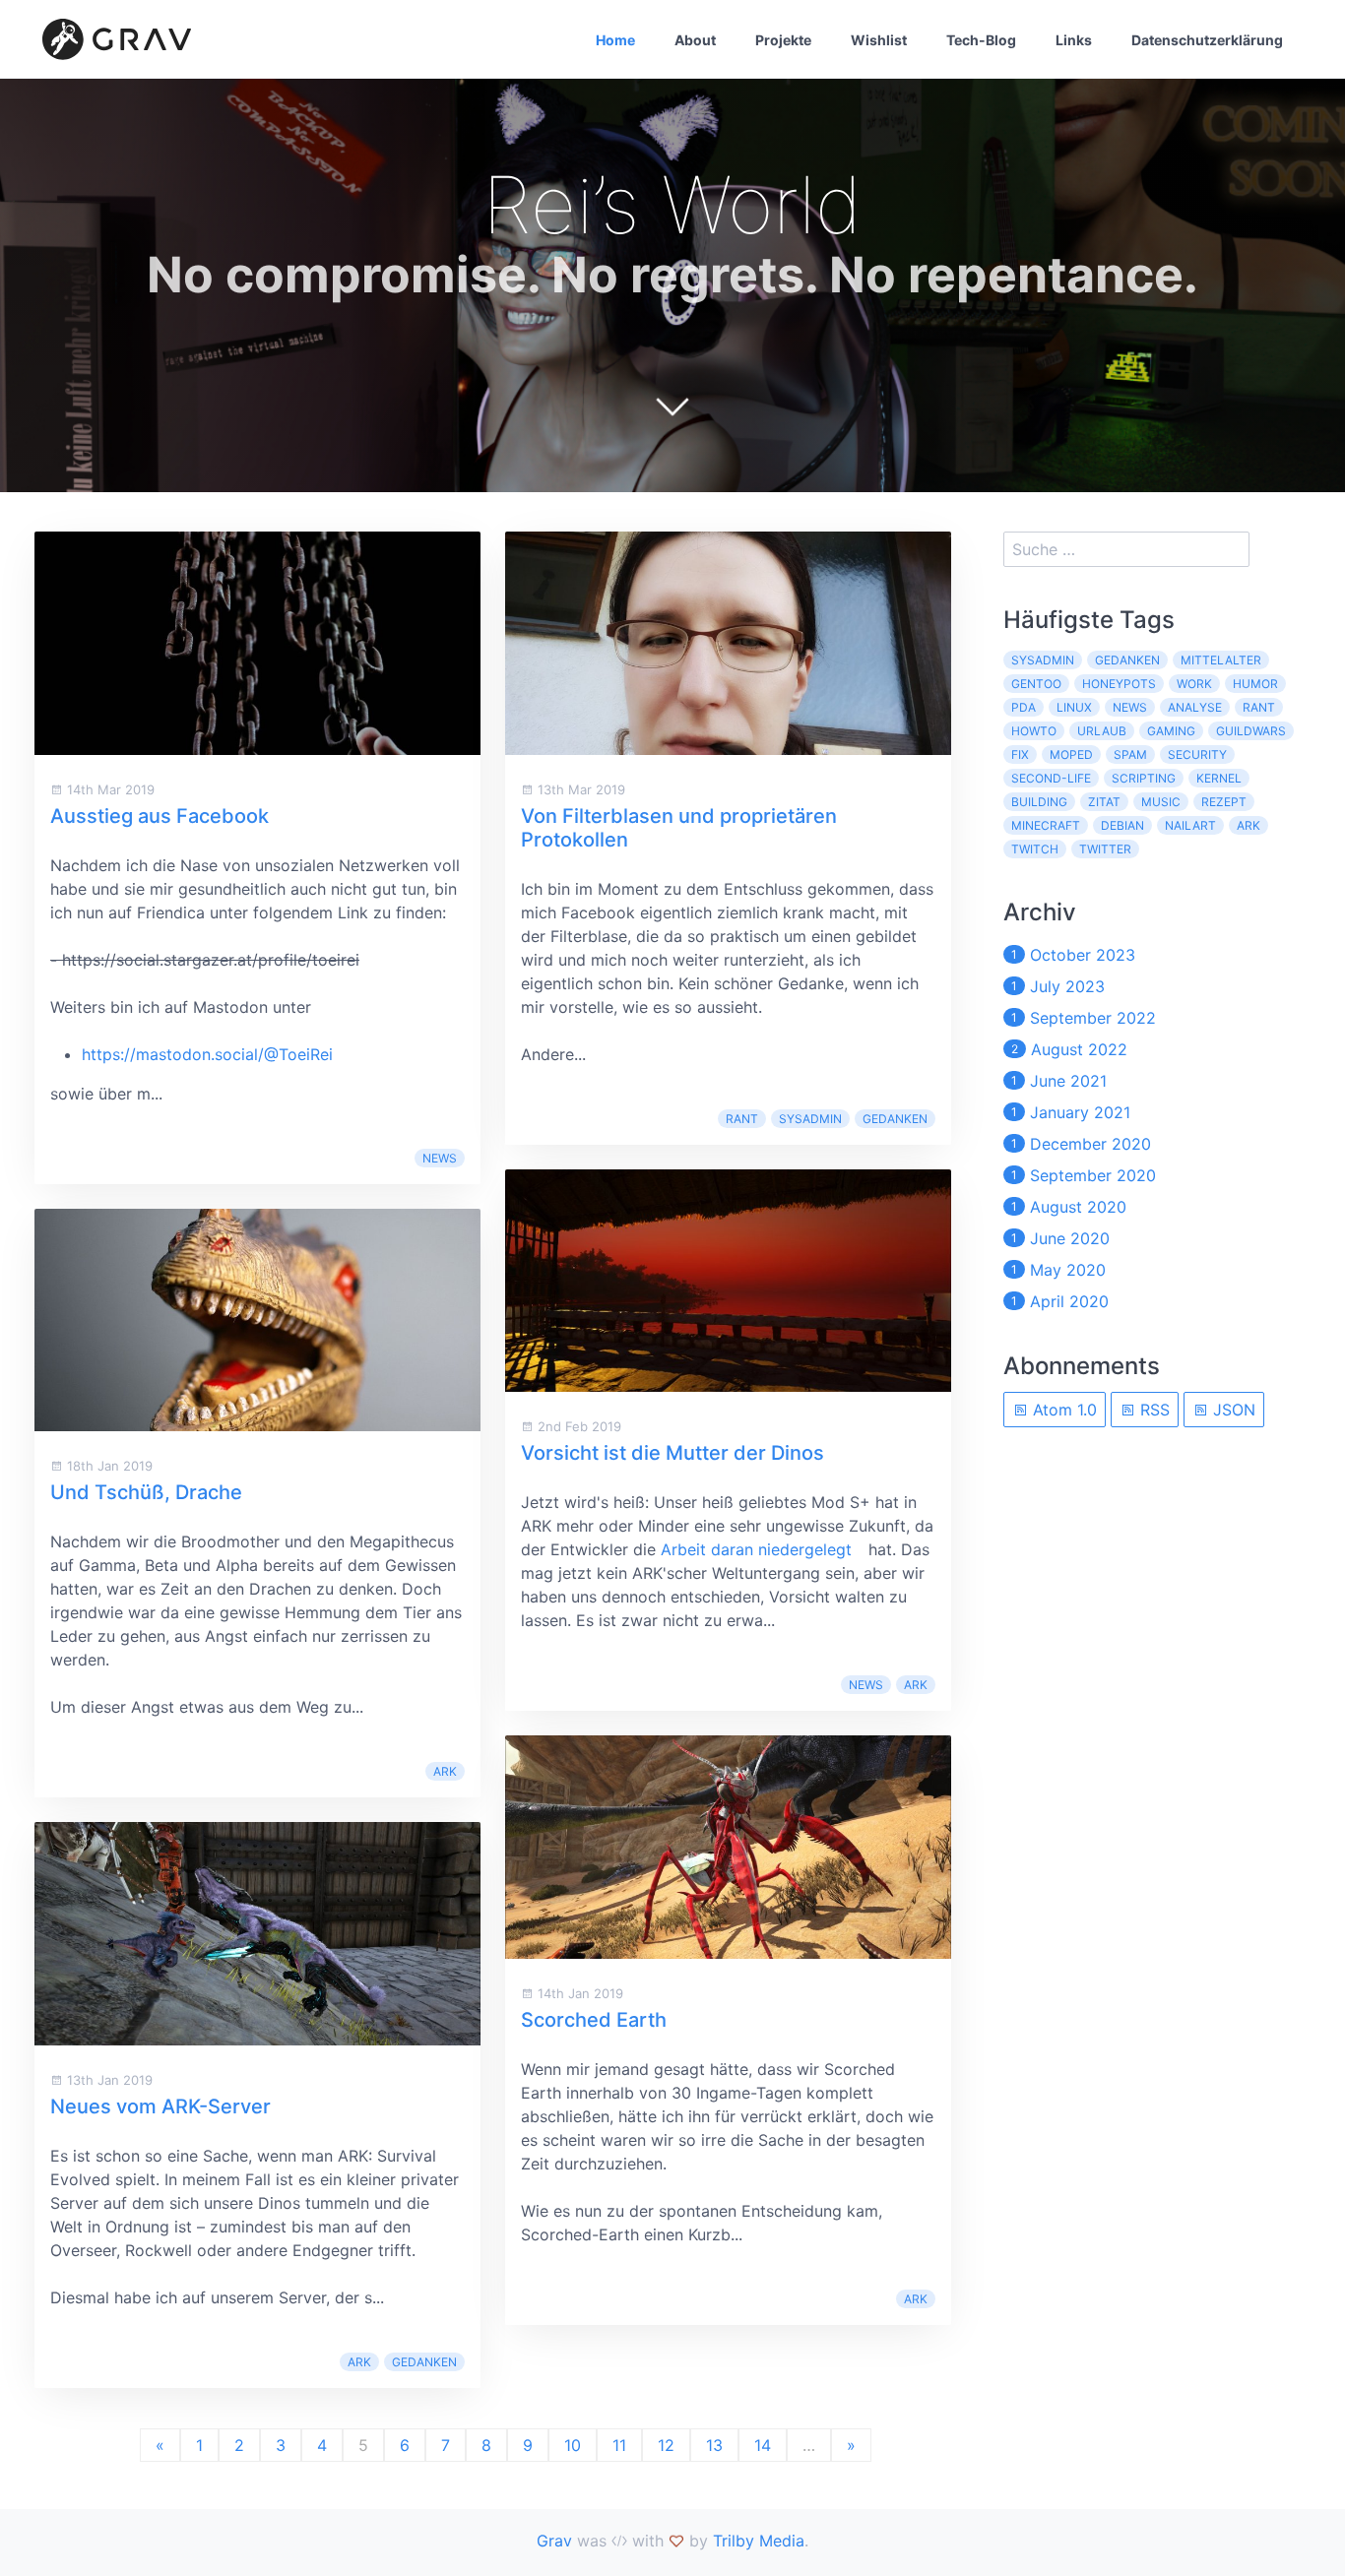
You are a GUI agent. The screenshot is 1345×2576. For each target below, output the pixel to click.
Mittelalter (1221, 660)
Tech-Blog (981, 40)
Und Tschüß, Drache (146, 1492)
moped (1071, 754)
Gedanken (424, 2362)
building (1039, 802)
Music (1161, 802)
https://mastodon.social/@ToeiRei (207, 1054)
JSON (1232, 1410)
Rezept (1224, 802)
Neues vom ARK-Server (160, 2106)
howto (1034, 731)
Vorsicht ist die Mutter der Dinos (672, 1453)
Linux (1074, 707)
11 (619, 2445)
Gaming (1171, 731)
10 (573, 2445)
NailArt (1190, 825)
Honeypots (1119, 684)
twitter (1105, 849)
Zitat (1104, 802)
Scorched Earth (594, 2020)
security (1197, 754)
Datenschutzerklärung (1207, 40)
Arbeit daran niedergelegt (756, 1549)
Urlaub (1102, 731)
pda (1024, 707)
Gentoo (1036, 684)
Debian (1122, 825)
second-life (1051, 778)
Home (615, 40)
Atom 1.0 (1062, 1410)
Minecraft (1046, 825)
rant (742, 1119)
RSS (1153, 1410)
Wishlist (879, 40)
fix (1020, 754)
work (1194, 684)
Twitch (1035, 849)
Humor (1255, 684)
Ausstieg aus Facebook (160, 816)
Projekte (783, 40)
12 (666, 2445)
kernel (1219, 778)
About (695, 40)
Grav (554, 2541)
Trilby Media (759, 2541)
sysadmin (810, 1119)
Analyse (1195, 707)
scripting (1144, 778)
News (440, 1158)
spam (1130, 754)
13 (714, 2445)
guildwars (1251, 731)
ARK (445, 1771)
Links (1074, 40)
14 (763, 2445)
